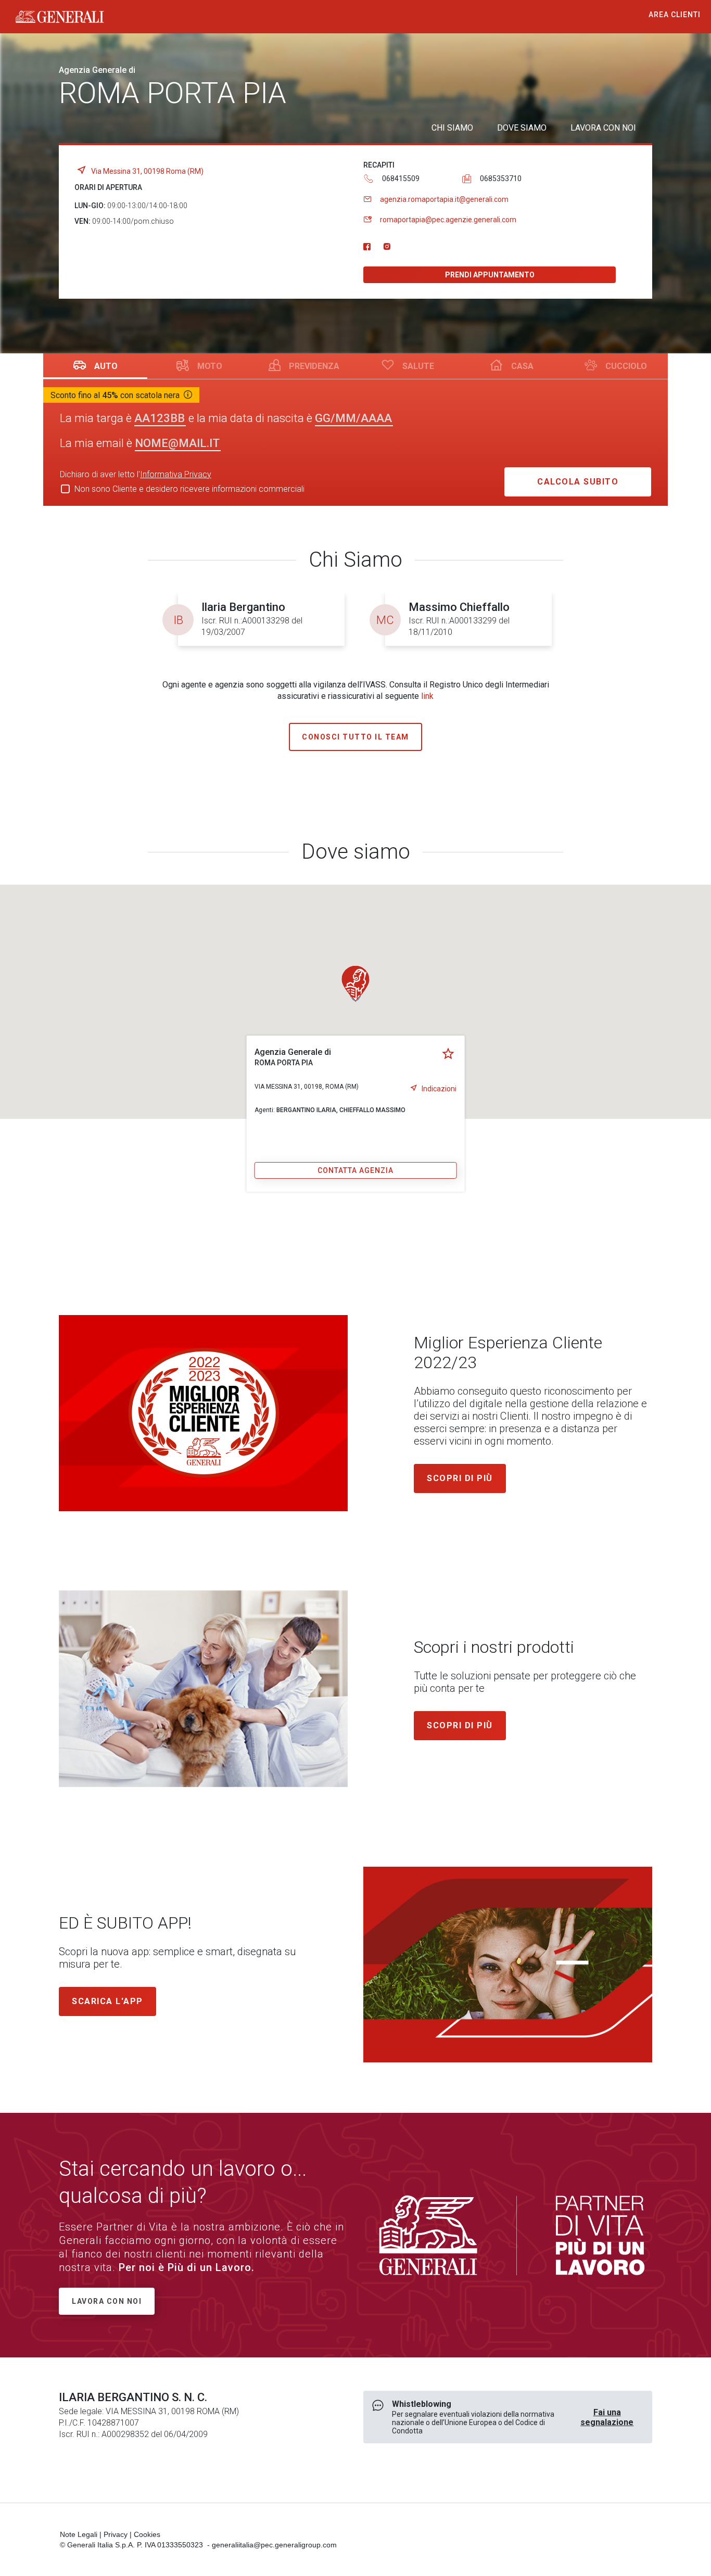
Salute (418, 366)
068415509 (401, 178)
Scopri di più (460, 1478)
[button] (355, 984)
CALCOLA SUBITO (578, 482)
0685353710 (501, 178)
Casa (522, 366)
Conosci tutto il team (355, 737)
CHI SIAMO (452, 128)
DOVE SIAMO (522, 128)
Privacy (116, 2534)
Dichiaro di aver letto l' (136, 474)
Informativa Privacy (176, 474)
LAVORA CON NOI (603, 128)
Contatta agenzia (355, 1170)
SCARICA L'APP (107, 2001)
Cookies (147, 2534)
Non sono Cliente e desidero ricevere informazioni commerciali (189, 489)
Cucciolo (626, 366)
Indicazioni (439, 1089)
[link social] (367, 247)
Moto (210, 366)
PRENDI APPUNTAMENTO (490, 275)
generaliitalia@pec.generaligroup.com (274, 2545)
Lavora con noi (107, 2301)
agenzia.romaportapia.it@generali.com (444, 199)
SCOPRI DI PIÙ (460, 1725)
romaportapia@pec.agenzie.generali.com (448, 220)
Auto (106, 366)
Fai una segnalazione (607, 2417)
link (427, 696)
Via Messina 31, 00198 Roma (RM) (147, 171)
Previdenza (314, 366)
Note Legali (79, 2534)
